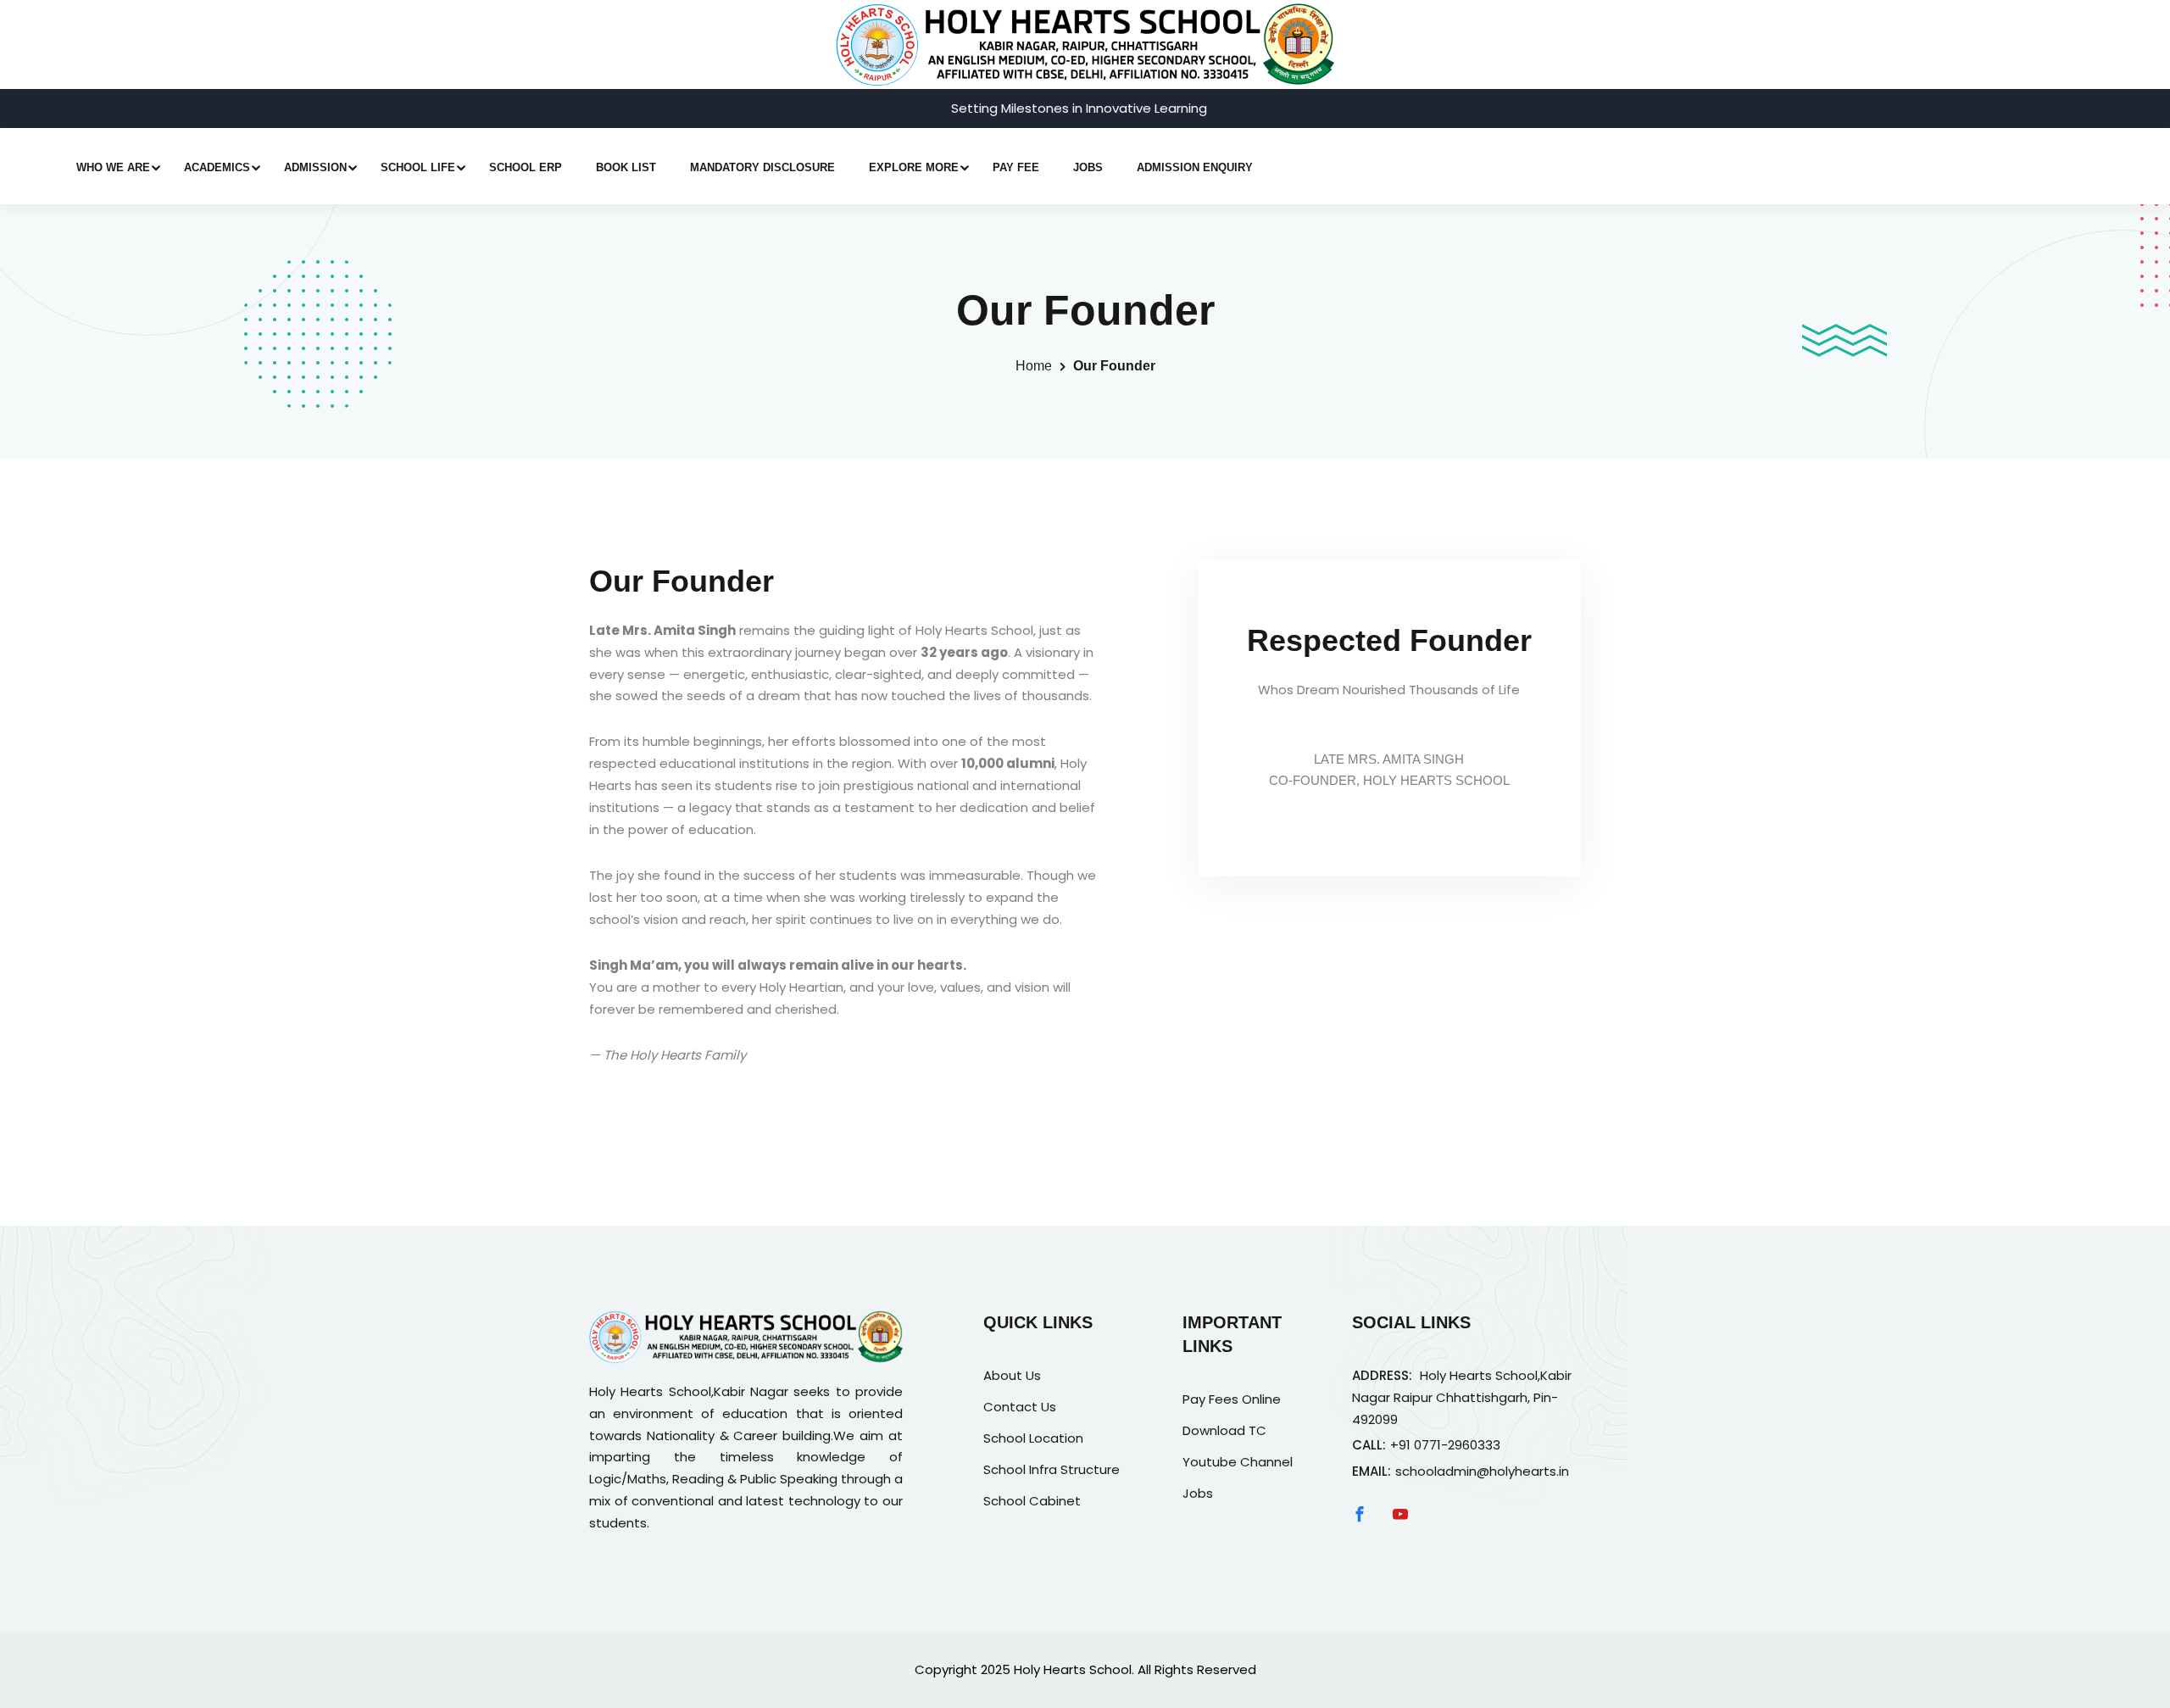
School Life (418, 167)
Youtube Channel (1238, 1462)
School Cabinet (1032, 1501)
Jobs (1088, 167)
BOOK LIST (626, 167)
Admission (315, 167)
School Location (1033, 1438)
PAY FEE (1016, 167)
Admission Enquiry (1195, 167)
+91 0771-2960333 (1445, 1445)
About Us (1012, 1375)
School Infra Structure (1052, 1469)
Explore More (914, 167)
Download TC (1224, 1430)
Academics (217, 167)
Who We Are (113, 167)
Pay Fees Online (1232, 1399)
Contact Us (1020, 1407)
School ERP (526, 167)
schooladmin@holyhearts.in (1482, 1471)
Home (1034, 366)
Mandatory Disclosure (762, 167)
